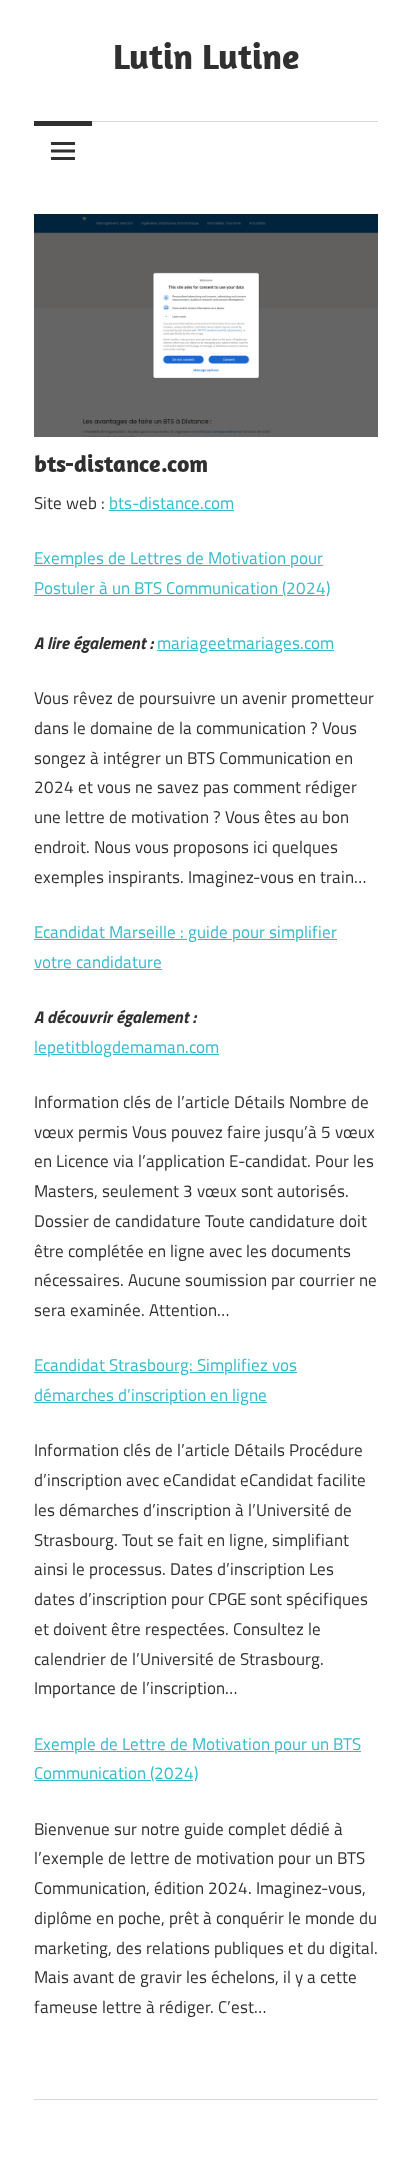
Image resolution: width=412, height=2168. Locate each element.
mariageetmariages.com (245, 643)
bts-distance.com (171, 503)
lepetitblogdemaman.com (126, 1047)
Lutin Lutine (206, 55)
